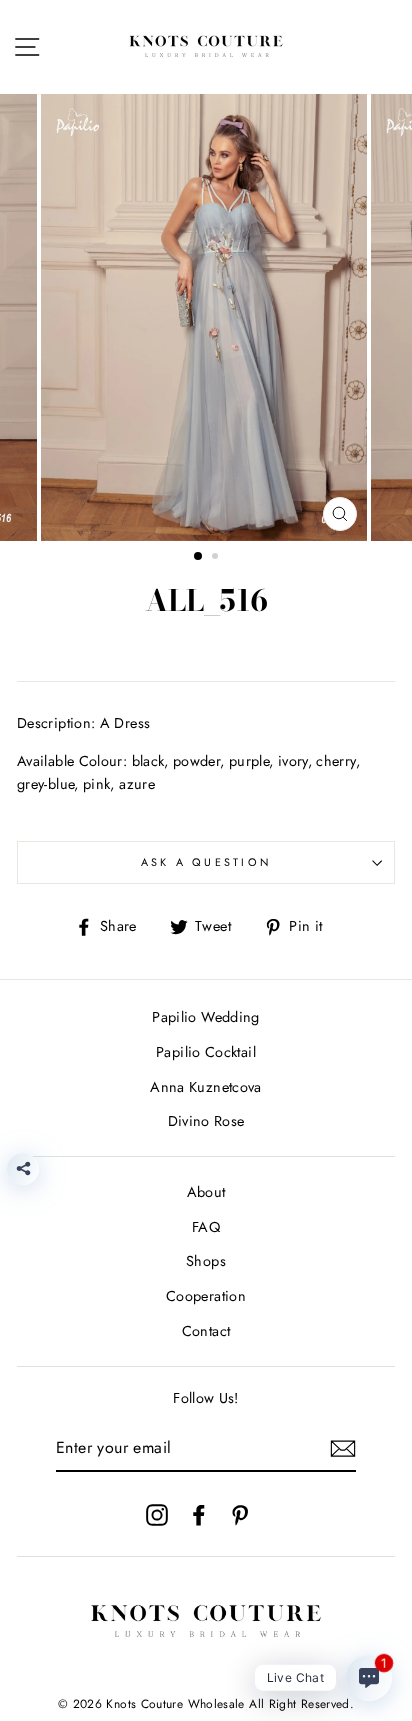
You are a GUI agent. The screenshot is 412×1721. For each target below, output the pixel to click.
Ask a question (206, 862)
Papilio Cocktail (206, 1052)
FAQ (206, 1227)
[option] (206, 317)
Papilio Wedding (205, 1017)
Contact (206, 1331)
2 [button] (217, 558)
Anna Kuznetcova (205, 1087)
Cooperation (206, 1296)
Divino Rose (206, 1121)
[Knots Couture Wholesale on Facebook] (199, 1514)
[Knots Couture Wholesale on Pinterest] (240, 1514)
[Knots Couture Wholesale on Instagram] (157, 1514)
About (206, 1192)
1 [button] (199, 557)
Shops (206, 1261)
